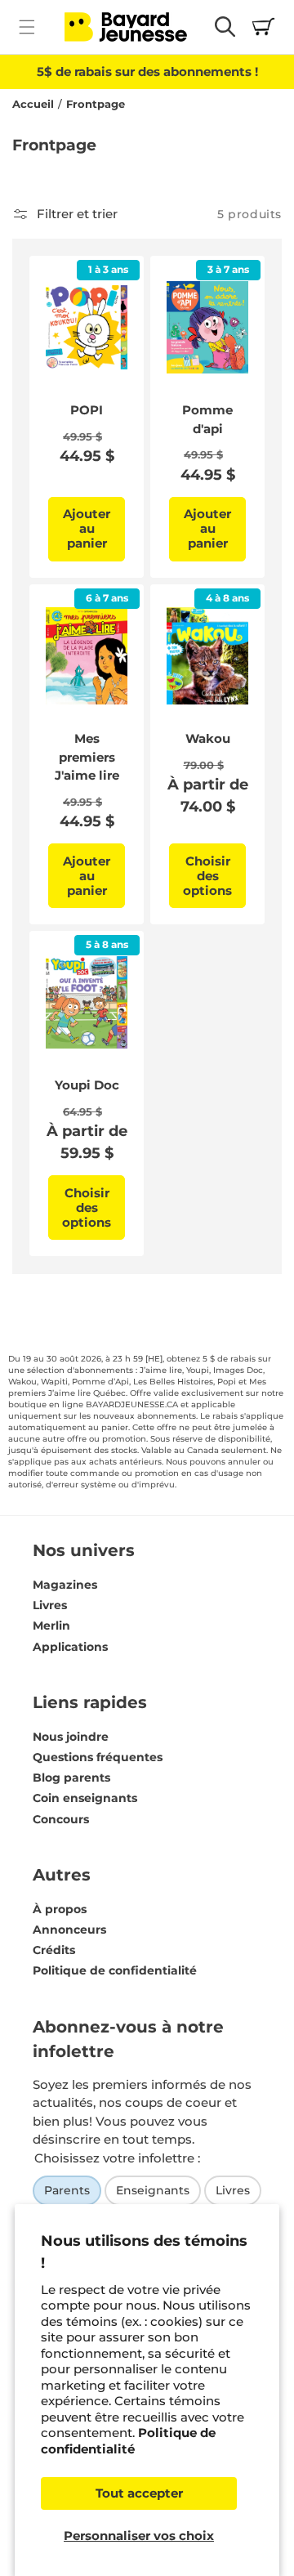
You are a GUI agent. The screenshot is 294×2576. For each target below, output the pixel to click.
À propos (60, 1909)
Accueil (33, 104)
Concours (61, 1819)
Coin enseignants (85, 1798)
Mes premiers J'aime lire (87, 757)
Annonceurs (69, 1930)
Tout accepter (139, 2493)
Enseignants (153, 2190)
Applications (70, 1647)
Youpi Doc (87, 1085)
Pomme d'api (207, 419)
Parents (67, 2190)
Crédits (54, 1950)
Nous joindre (71, 1737)
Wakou (208, 738)
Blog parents (71, 1778)
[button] (27, 27)
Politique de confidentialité (128, 2441)
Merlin (51, 1626)
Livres (50, 1605)
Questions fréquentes (98, 1757)
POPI (87, 410)
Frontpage (96, 104)
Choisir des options (207, 876)
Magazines (65, 1585)
